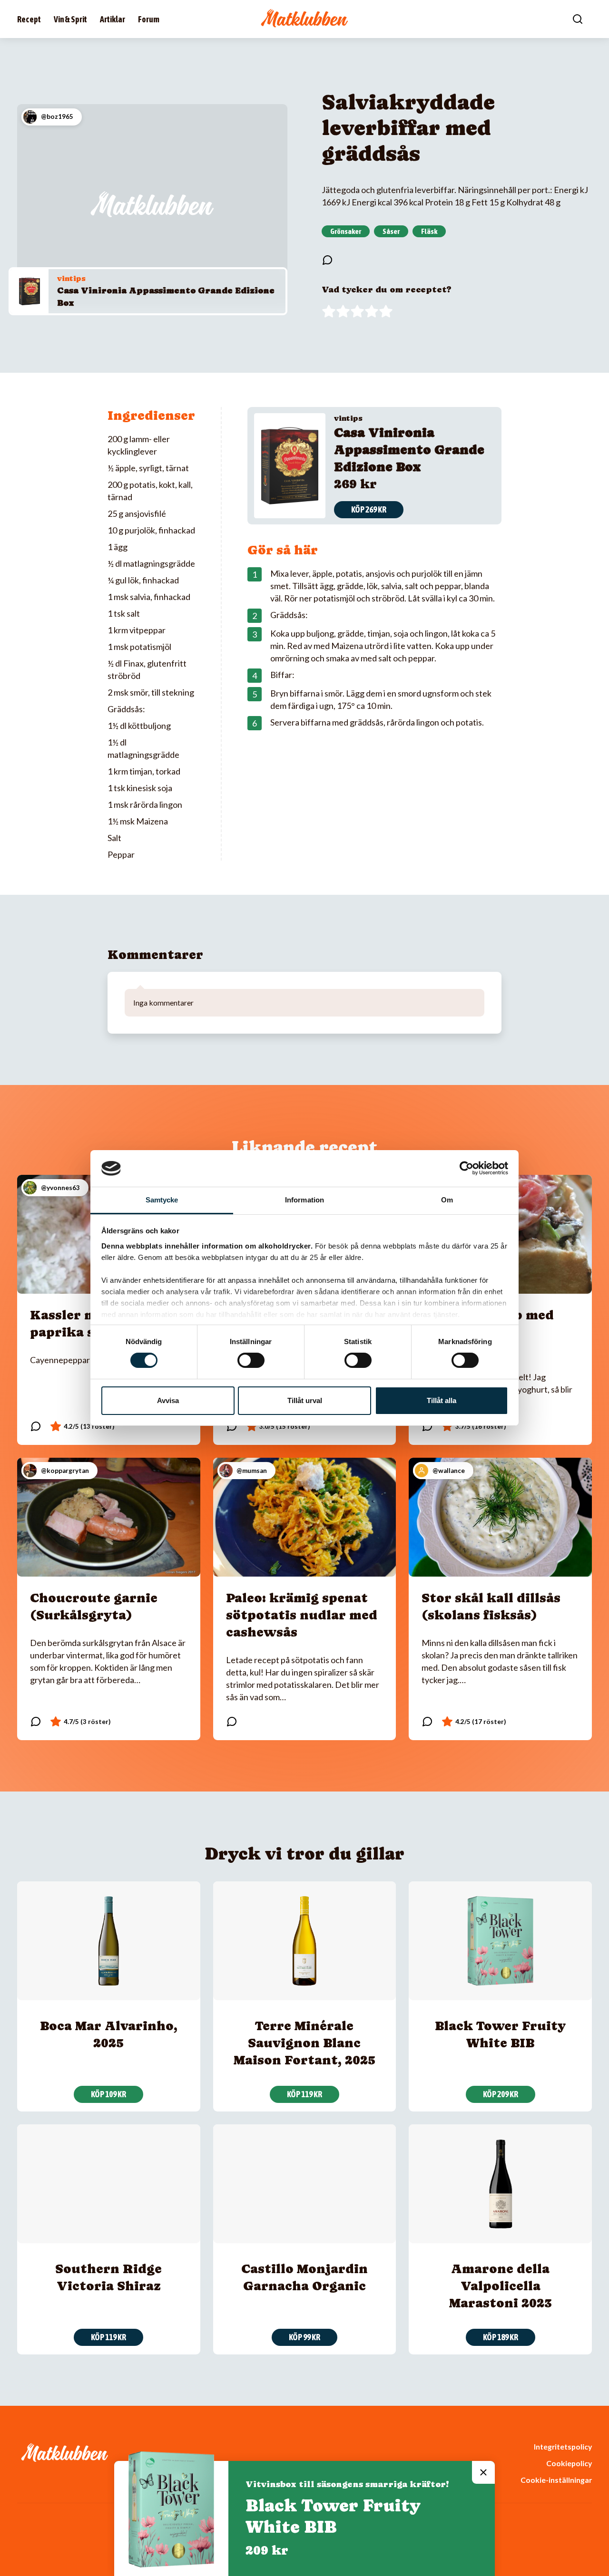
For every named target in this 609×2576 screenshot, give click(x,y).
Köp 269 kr (369, 509)
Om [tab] (447, 1200)
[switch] (251, 1360)
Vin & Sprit (70, 19)
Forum (149, 19)
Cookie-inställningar (556, 2480)
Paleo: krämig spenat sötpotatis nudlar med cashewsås (302, 1615)
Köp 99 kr (304, 2337)
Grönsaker (346, 231)
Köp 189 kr (501, 2337)
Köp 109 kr (108, 2094)
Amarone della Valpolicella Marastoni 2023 (501, 2286)
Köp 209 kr (501, 2094)
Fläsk (429, 231)
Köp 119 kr (304, 2094)
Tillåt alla (442, 1400)
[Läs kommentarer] (327, 260)
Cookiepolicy (569, 2463)
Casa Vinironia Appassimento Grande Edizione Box (409, 450)
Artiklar (113, 19)
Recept (29, 19)
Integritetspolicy (563, 2446)
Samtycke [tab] (162, 1200)
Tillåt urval (305, 1400)
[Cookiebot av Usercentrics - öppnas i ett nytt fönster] (467, 1168)
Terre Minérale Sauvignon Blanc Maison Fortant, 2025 (304, 2043)
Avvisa (168, 1400)
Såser (391, 231)
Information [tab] (304, 1200)
